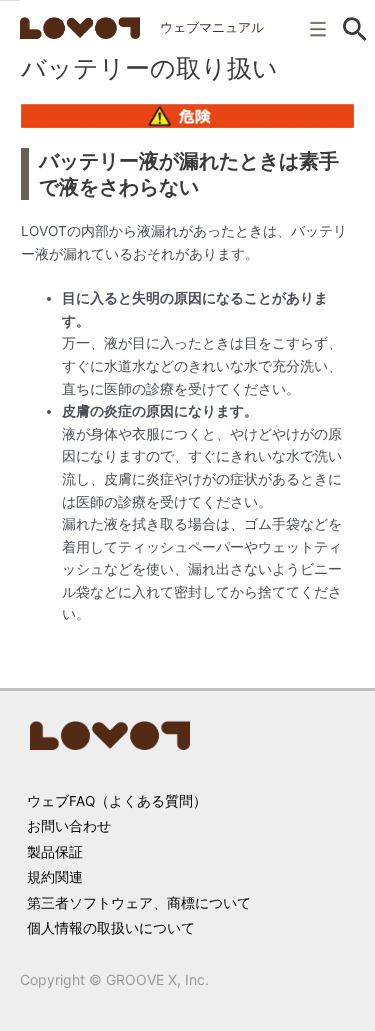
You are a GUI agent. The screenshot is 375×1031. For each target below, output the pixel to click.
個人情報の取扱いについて (111, 928)
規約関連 (55, 877)
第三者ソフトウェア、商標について (139, 903)
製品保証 (55, 852)
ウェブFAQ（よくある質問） (117, 801)
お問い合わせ (69, 826)
